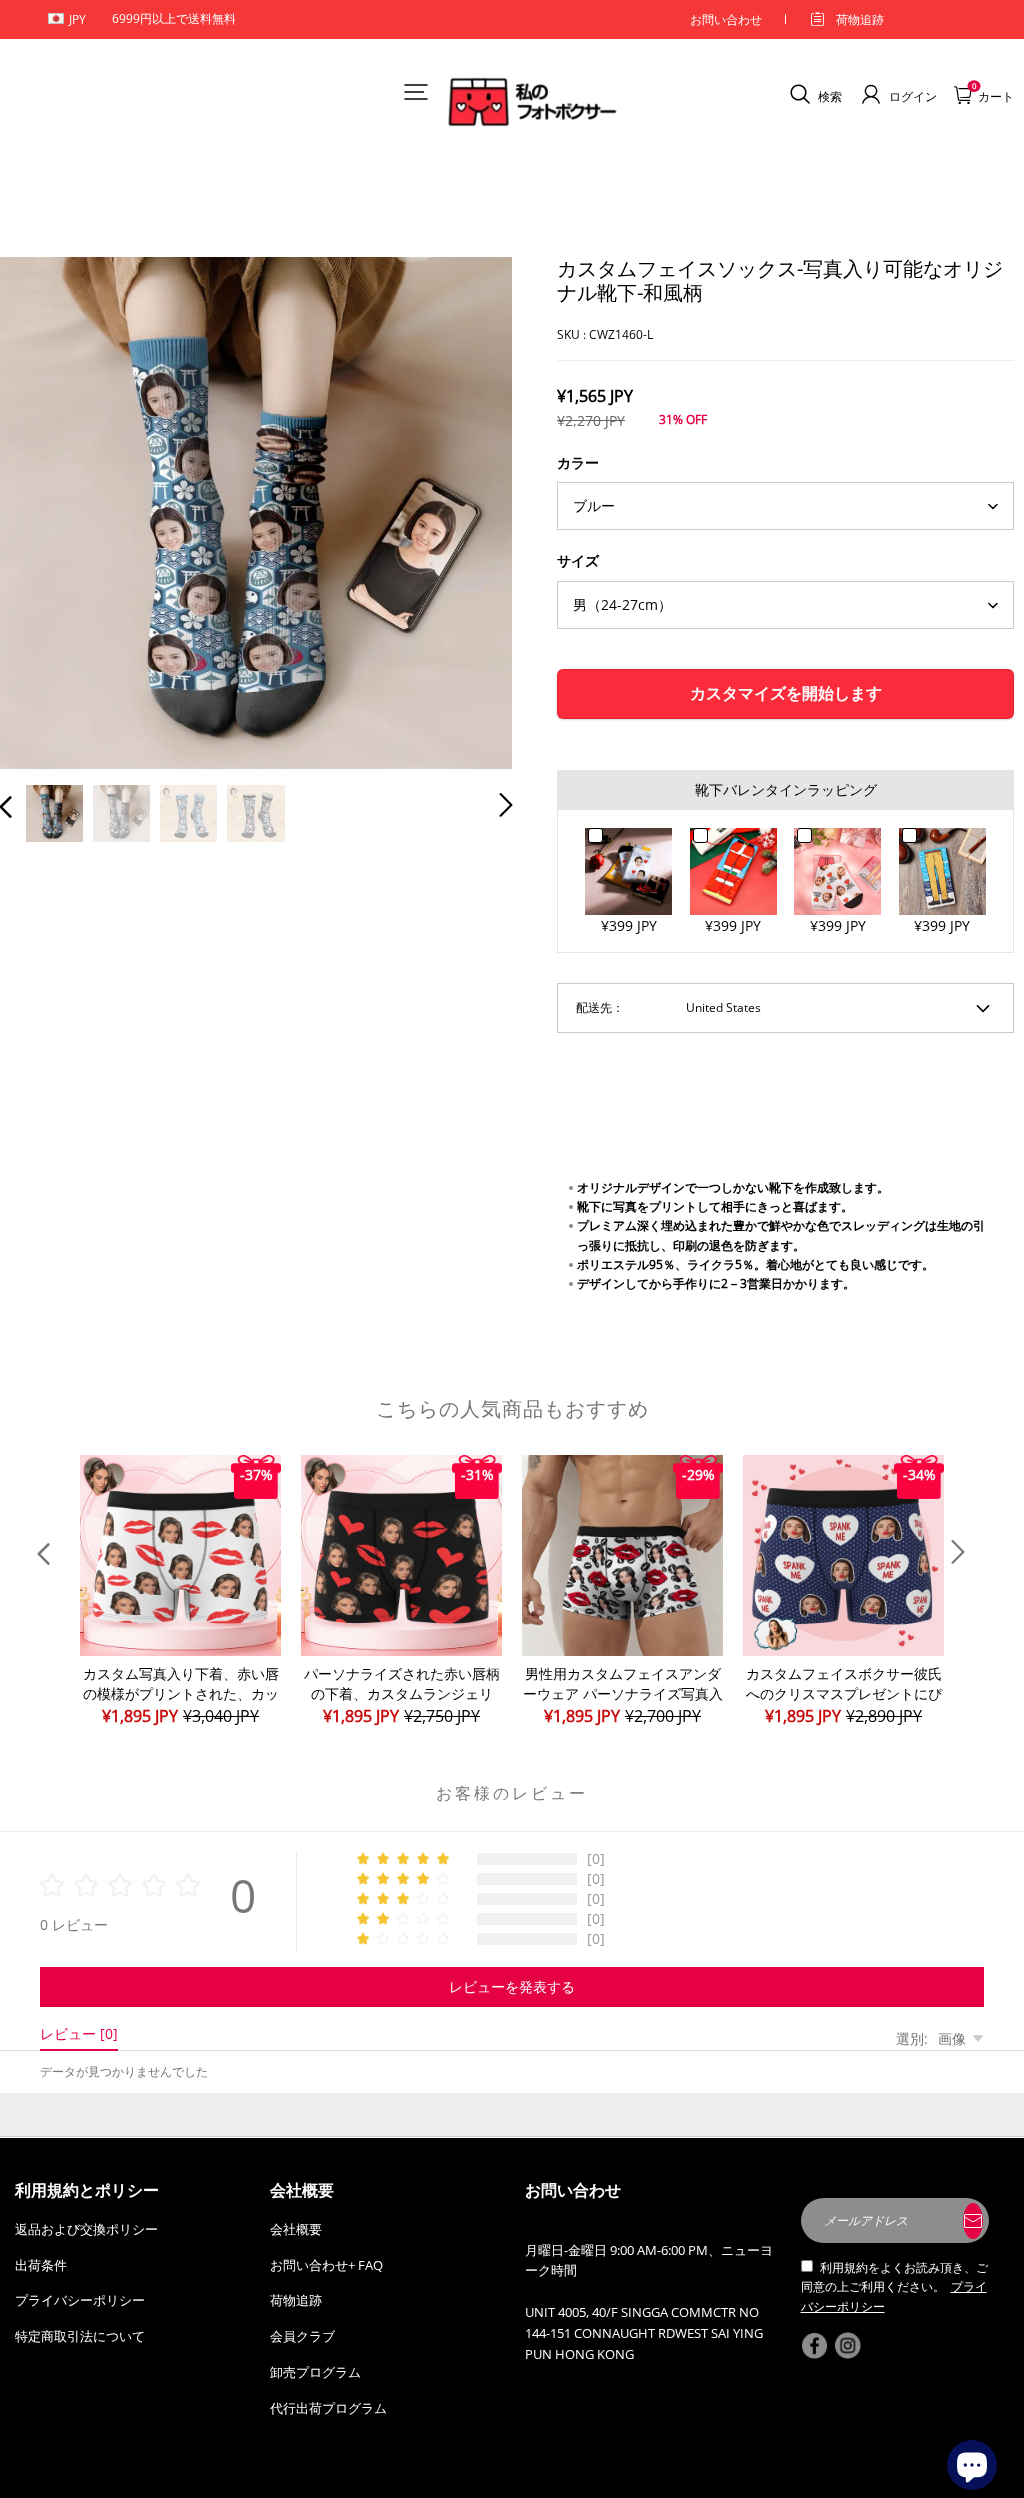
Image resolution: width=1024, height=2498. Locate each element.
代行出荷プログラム (328, 2408)
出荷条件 (41, 2265)
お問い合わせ (726, 19)
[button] (46, 510)
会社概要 (296, 2229)
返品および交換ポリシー (86, 2229)
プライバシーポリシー (80, 2300)
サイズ (578, 560)
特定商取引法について (80, 2336)
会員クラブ (302, 2336)
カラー (578, 462)
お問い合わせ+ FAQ (326, 2265)
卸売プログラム (315, 2372)
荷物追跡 (860, 19)
